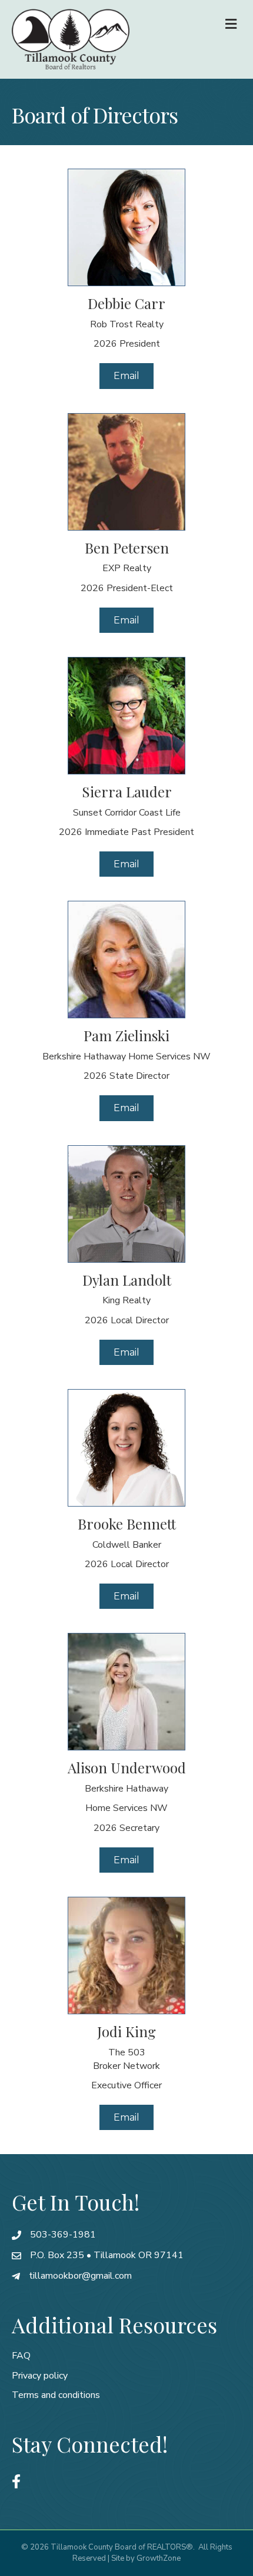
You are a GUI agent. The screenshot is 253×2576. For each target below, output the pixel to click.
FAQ (21, 2356)
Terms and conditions (56, 2395)
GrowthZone (159, 2558)
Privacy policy (40, 2376)
